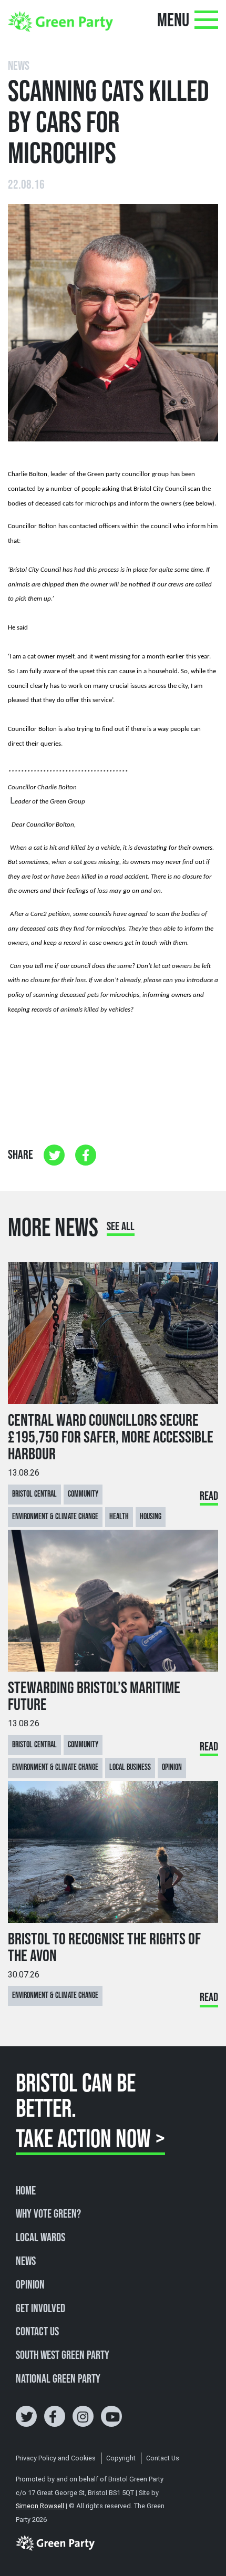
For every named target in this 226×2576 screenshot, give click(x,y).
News (26, 2262)
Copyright (121, 2458)
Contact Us (37, 2332)
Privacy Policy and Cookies (56, 2458)
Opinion (30, 2285)
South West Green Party (63, 2356)
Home (26, 2191)
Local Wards (40, 2238)
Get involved (40, 2309)
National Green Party (58, 2379)
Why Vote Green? (48, 2214)
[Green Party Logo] (60, 21)
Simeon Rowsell (40, 2506)
